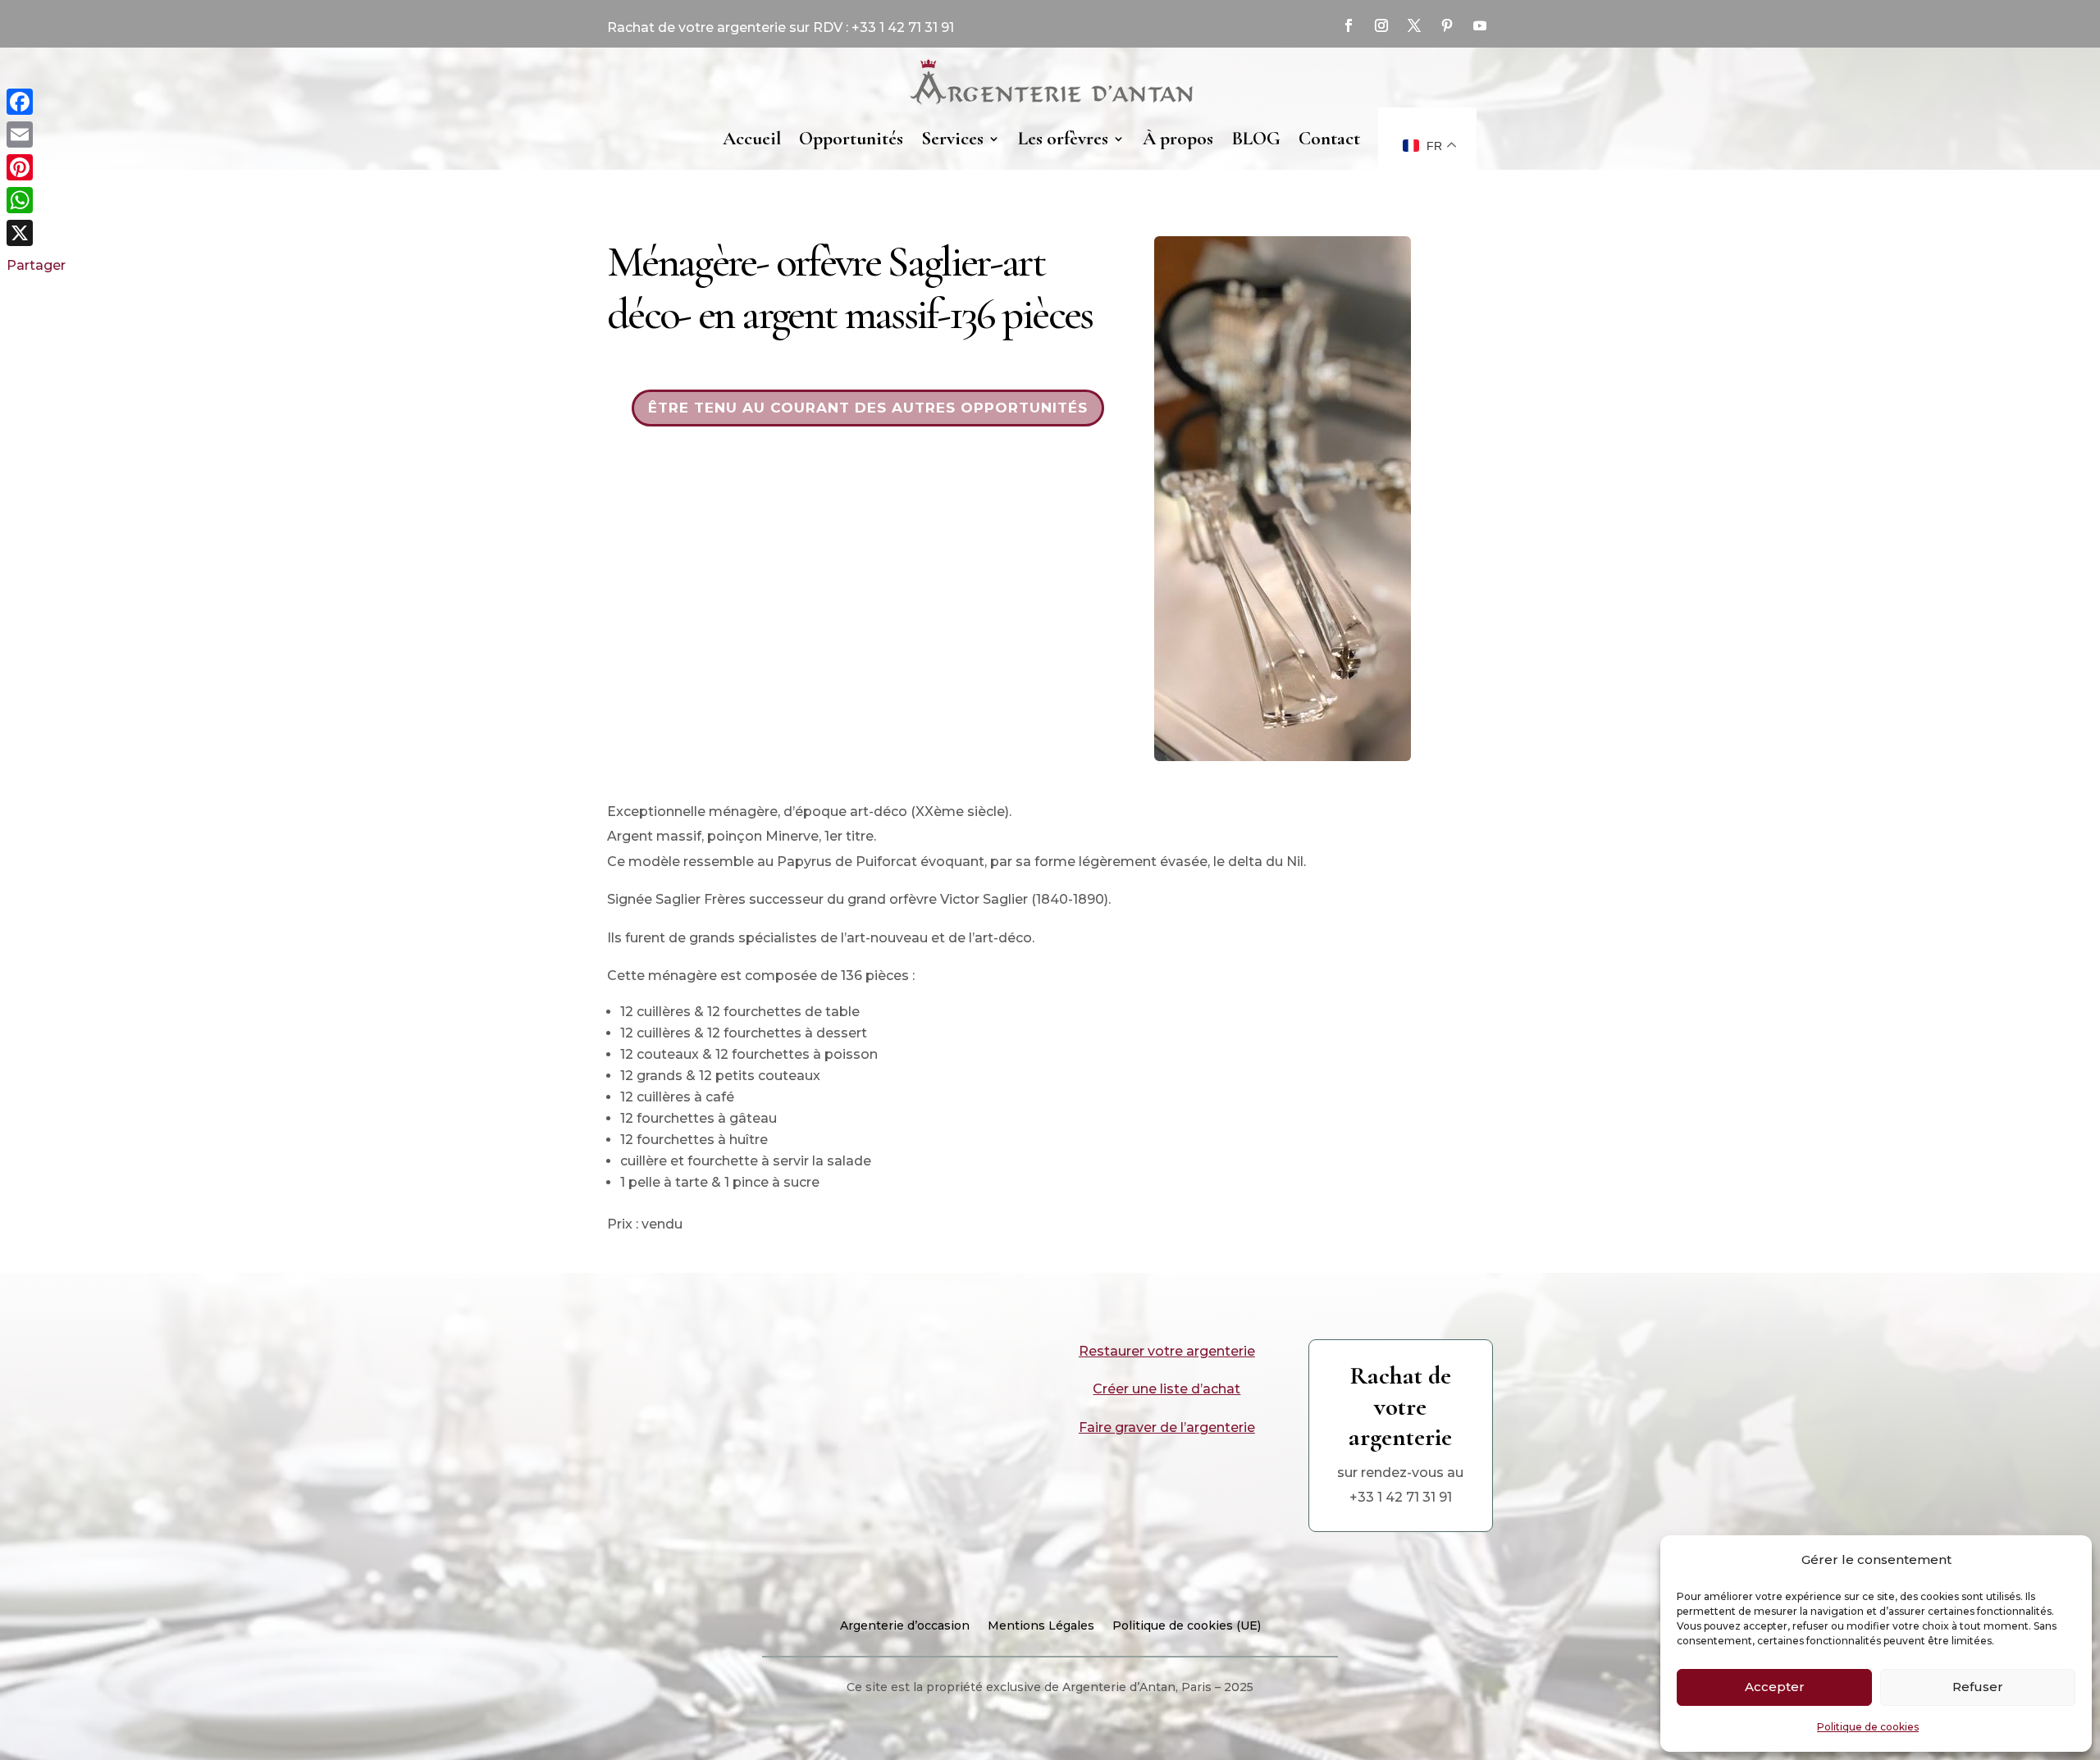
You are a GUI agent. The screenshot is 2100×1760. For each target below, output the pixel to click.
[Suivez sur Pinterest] (1447, 25)
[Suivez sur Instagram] (1381, 25)
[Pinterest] (36, 167)
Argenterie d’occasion (905, 1626)
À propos (1178, 139)
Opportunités (851, 139)
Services (952, 139)
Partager (36, 265)
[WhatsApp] (36, 200)
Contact (1329, 139)
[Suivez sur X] (1414, 25)
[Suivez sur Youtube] (1480, 25)
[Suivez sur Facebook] (1349, 25)
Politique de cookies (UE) (1187, 1626)
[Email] (36, 135)
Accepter (1775, 1687)
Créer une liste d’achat (1166, 1389)
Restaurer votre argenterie (1167, 1351)
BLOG (1256, 139)
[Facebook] (36, 102)
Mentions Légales (1041, 1626)
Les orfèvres (1063, 139)
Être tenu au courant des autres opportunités (868, 408)
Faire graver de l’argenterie (1167, 1427)
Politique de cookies (1868, 1727)
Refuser (1978, 1687)
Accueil (752, 139)
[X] (36, 233)
